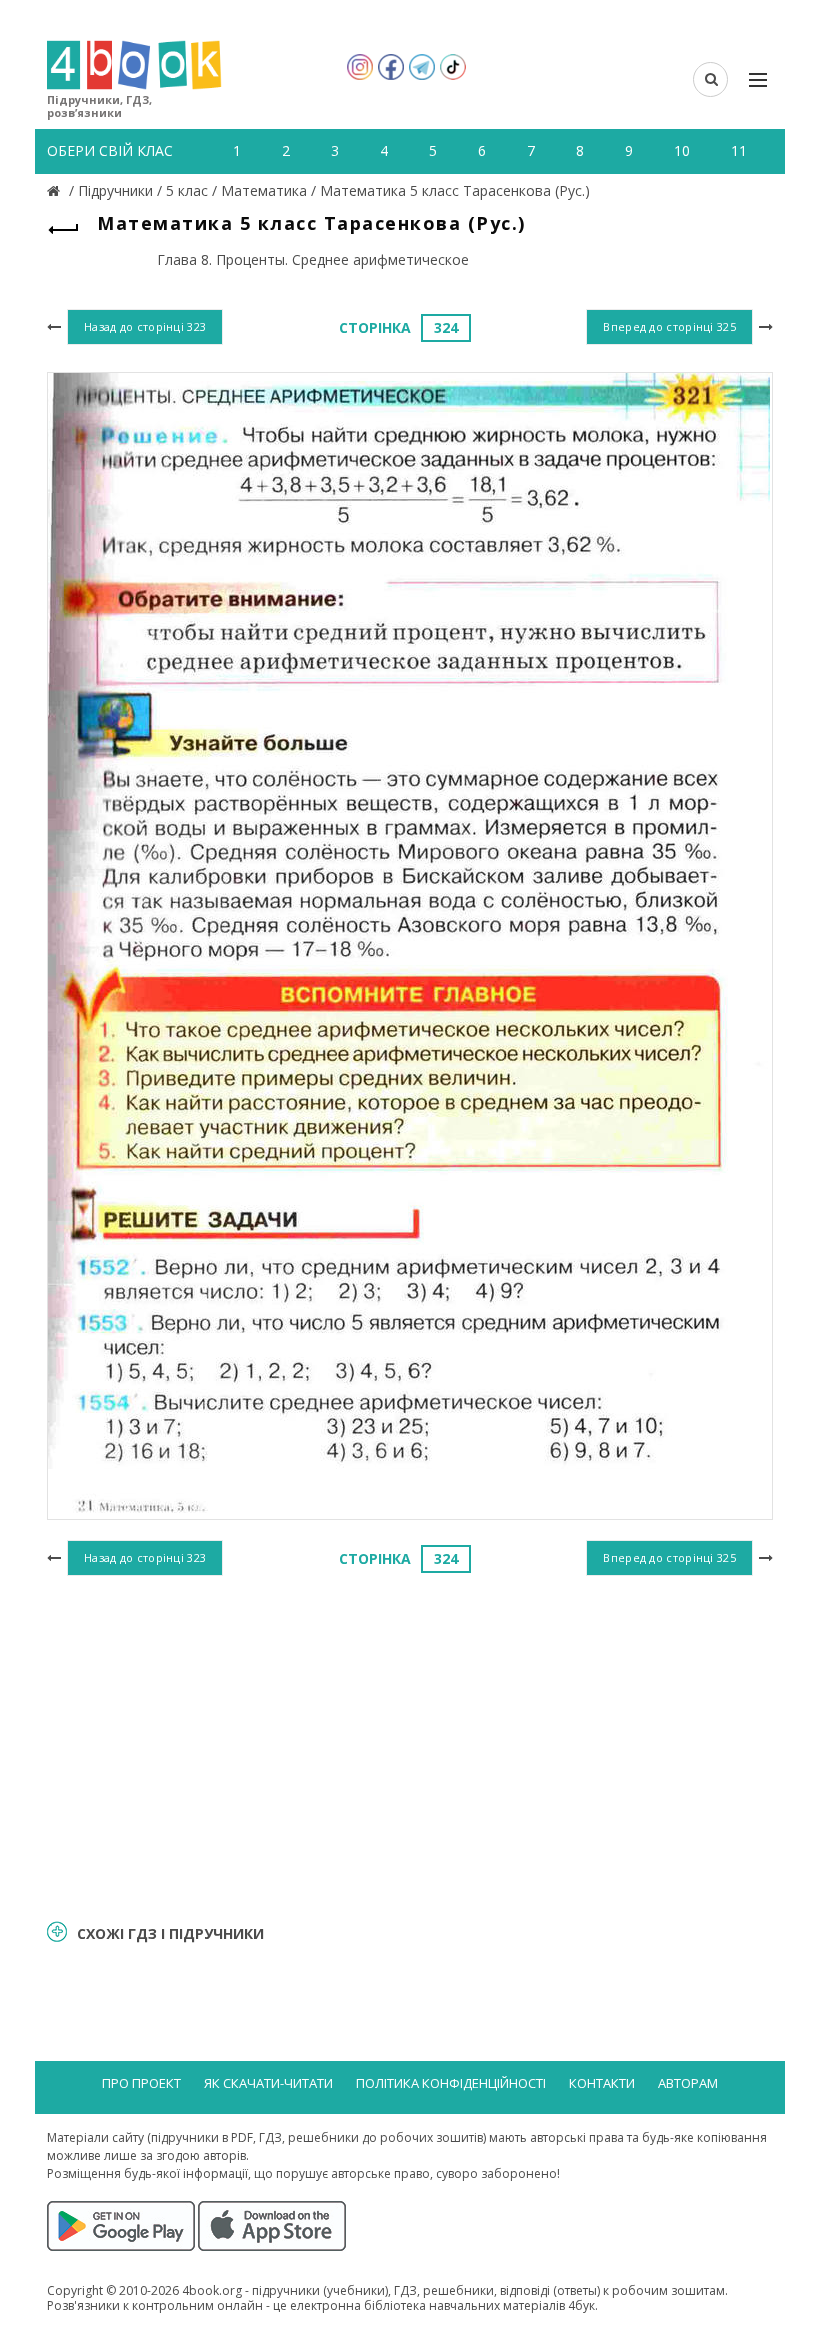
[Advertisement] (410, 1745)
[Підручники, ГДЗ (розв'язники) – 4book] (56, 190)
